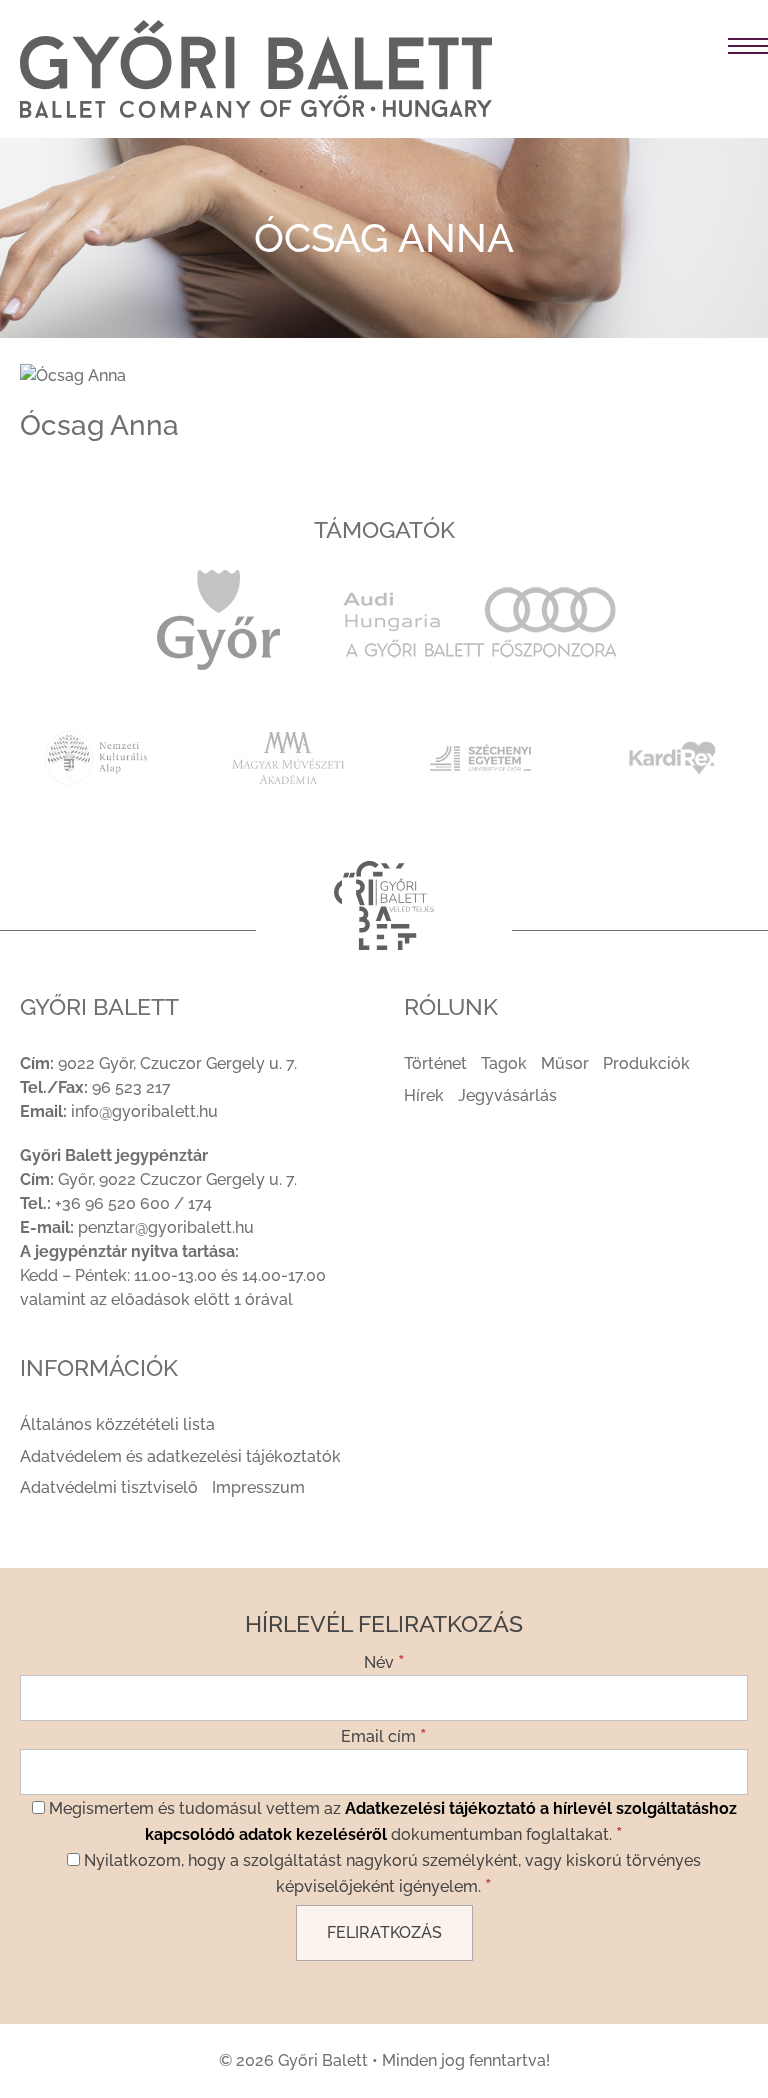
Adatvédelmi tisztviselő (109, 1487)
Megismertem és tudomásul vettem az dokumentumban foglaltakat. (391, 1821)
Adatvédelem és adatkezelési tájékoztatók (180, 1456)
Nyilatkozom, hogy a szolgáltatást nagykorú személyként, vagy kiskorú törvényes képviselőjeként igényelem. (390, 1873)
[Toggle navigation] (640, 47)
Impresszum (258, 1487)
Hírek (424, 1095)
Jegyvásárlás (507, 1095)
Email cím (384, 1735)
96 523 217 (131, 1087)
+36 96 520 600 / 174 (133, 1203)
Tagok (504, 1063)
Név (384, 1661)
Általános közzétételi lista (117, 1424)
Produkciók (646, 1063)
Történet (435, 1063)
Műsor (565, 1063)
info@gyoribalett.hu (144, 1111)
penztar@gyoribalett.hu (166, 1227)
